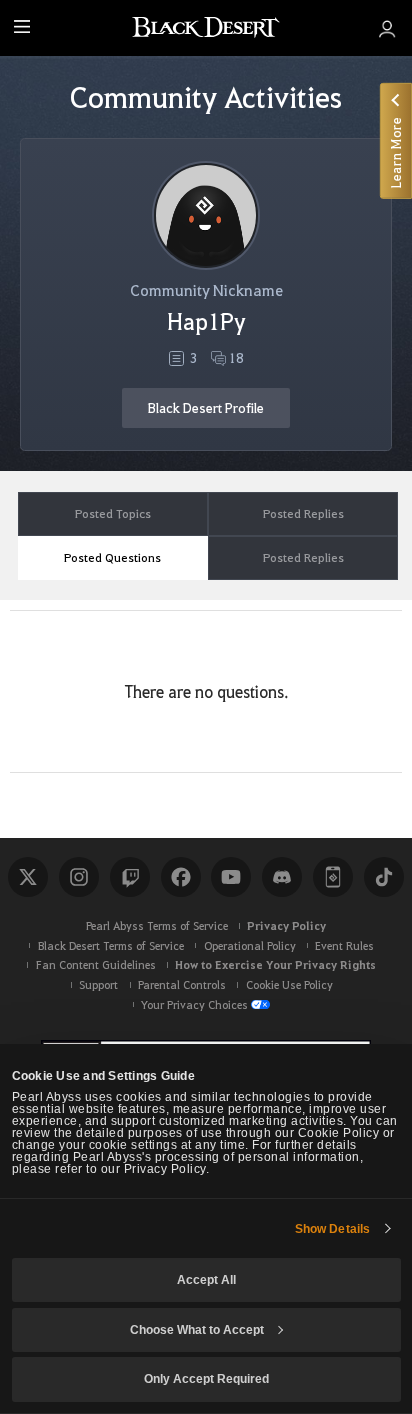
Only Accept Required (206, 1379)
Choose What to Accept (197, 1330)
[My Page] (387, 28)
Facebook (181, 877)
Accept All (206, 1280)
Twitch (130, 877)
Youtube (231, 877)
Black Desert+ (333, 877)
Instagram (79, 877)
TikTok (384, 877)
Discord (282, 877)
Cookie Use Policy (289, 984)
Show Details (332, 1229)
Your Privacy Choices (194, 1004)
